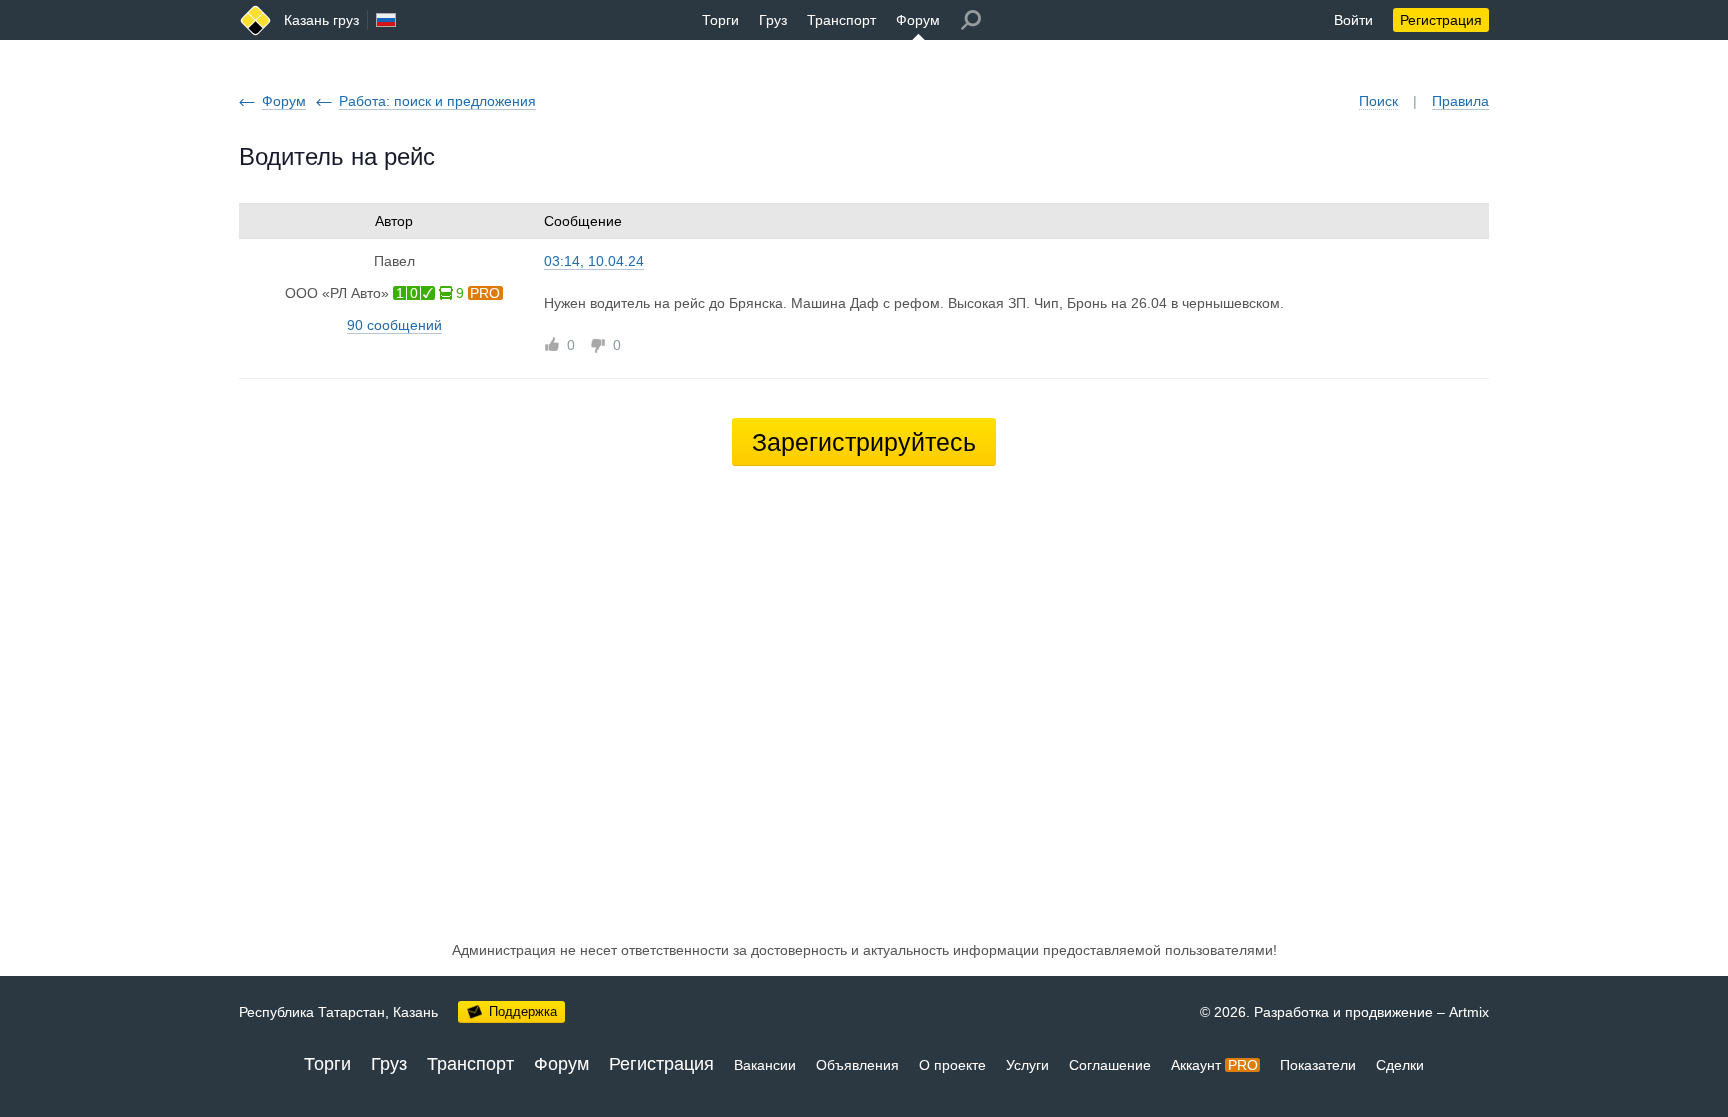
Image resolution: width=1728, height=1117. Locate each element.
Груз (773, 20)
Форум (918, 20)
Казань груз (321, 20)
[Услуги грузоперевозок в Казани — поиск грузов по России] (255, 20)
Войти (1353, 20)
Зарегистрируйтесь (864, 442)
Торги (720, 20)
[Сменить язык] (386, 20)
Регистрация (1441, 20)
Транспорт (841, 20)
